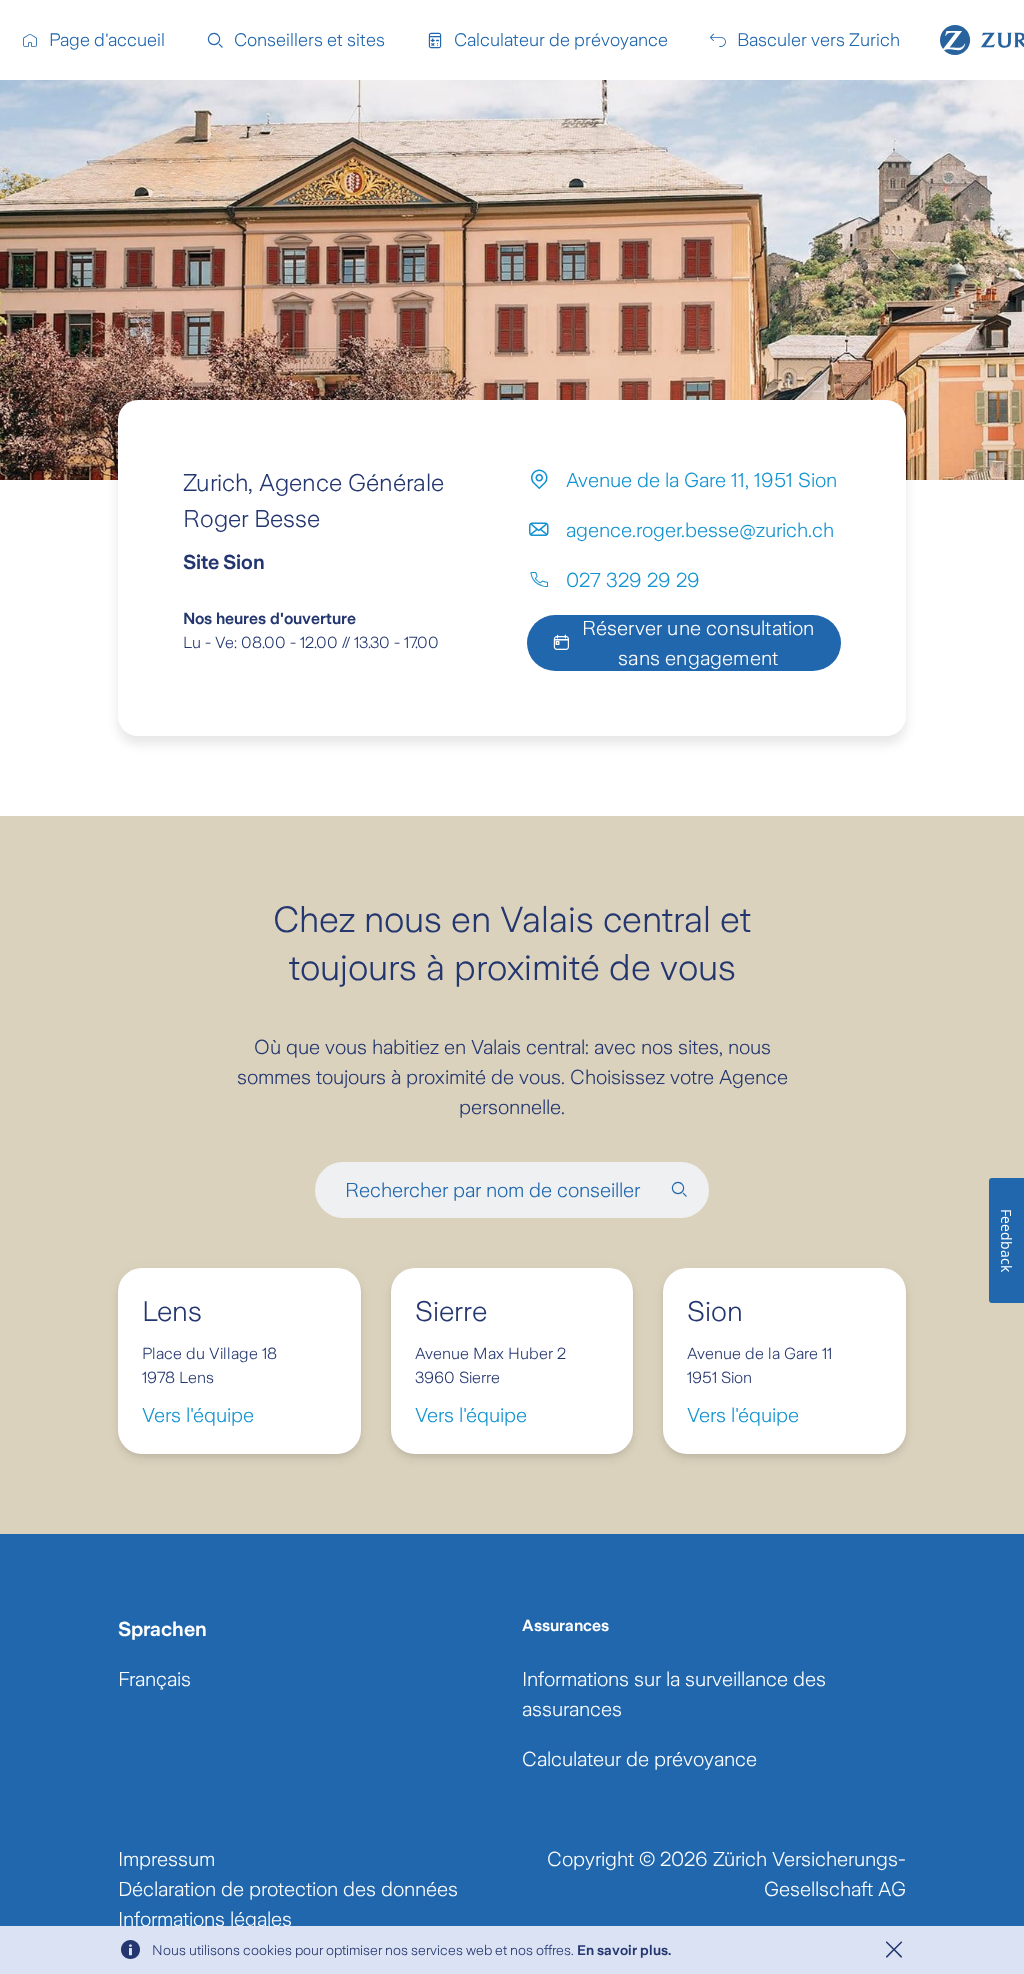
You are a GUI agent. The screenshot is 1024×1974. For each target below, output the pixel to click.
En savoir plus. (624, 1950)
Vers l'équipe (198, 1415)
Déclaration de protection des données (288, 1889)
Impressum (166, 1859)
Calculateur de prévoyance (639, 1759)
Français (154, 1679)
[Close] (894, 1950)
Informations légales (205, 1919)
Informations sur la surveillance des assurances (674, 1694)
